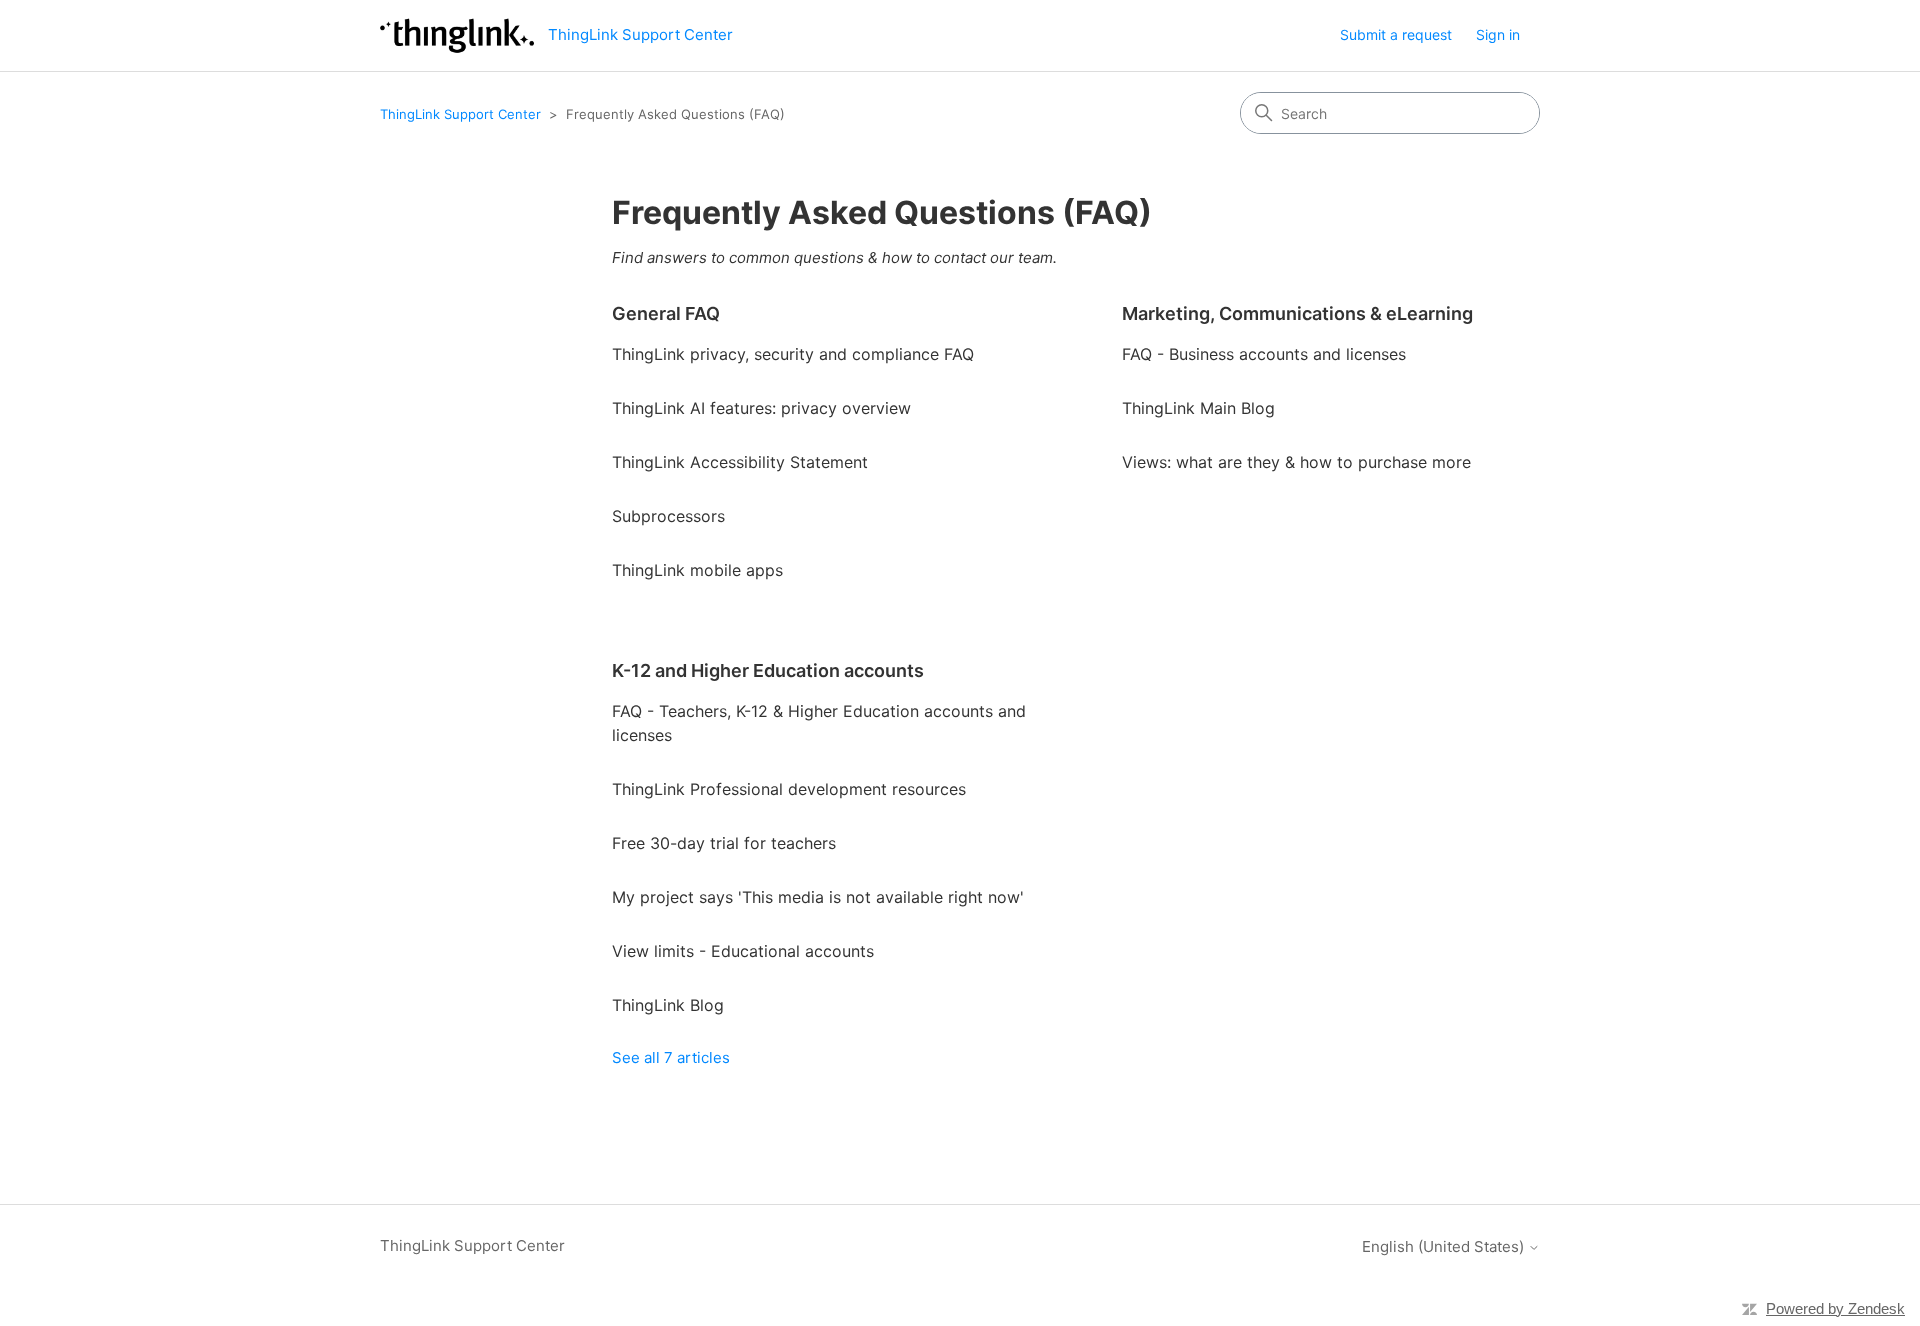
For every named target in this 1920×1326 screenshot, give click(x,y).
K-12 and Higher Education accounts (768, 670)
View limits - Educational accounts (743, 951)
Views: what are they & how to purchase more (1296, 462)
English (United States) (1445, 1246)
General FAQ (666, 313)
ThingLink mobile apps (697, 570)
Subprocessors (668, 516)
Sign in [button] (1498, 34)
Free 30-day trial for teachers (724, 843)
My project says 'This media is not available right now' (818, 897)
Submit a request (1396, 34)
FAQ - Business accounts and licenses (1264, 354)
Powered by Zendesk (1835, 1308)
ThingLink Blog (668, 1005)
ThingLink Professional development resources (789, 789)
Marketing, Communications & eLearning (1297, 313)
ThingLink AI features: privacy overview (761, 408)
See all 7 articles (671, 1057)
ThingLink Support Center (460, 114)
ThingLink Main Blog (1198, 408)
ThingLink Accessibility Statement (740, 462)
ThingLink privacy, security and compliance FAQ (793, 354)
